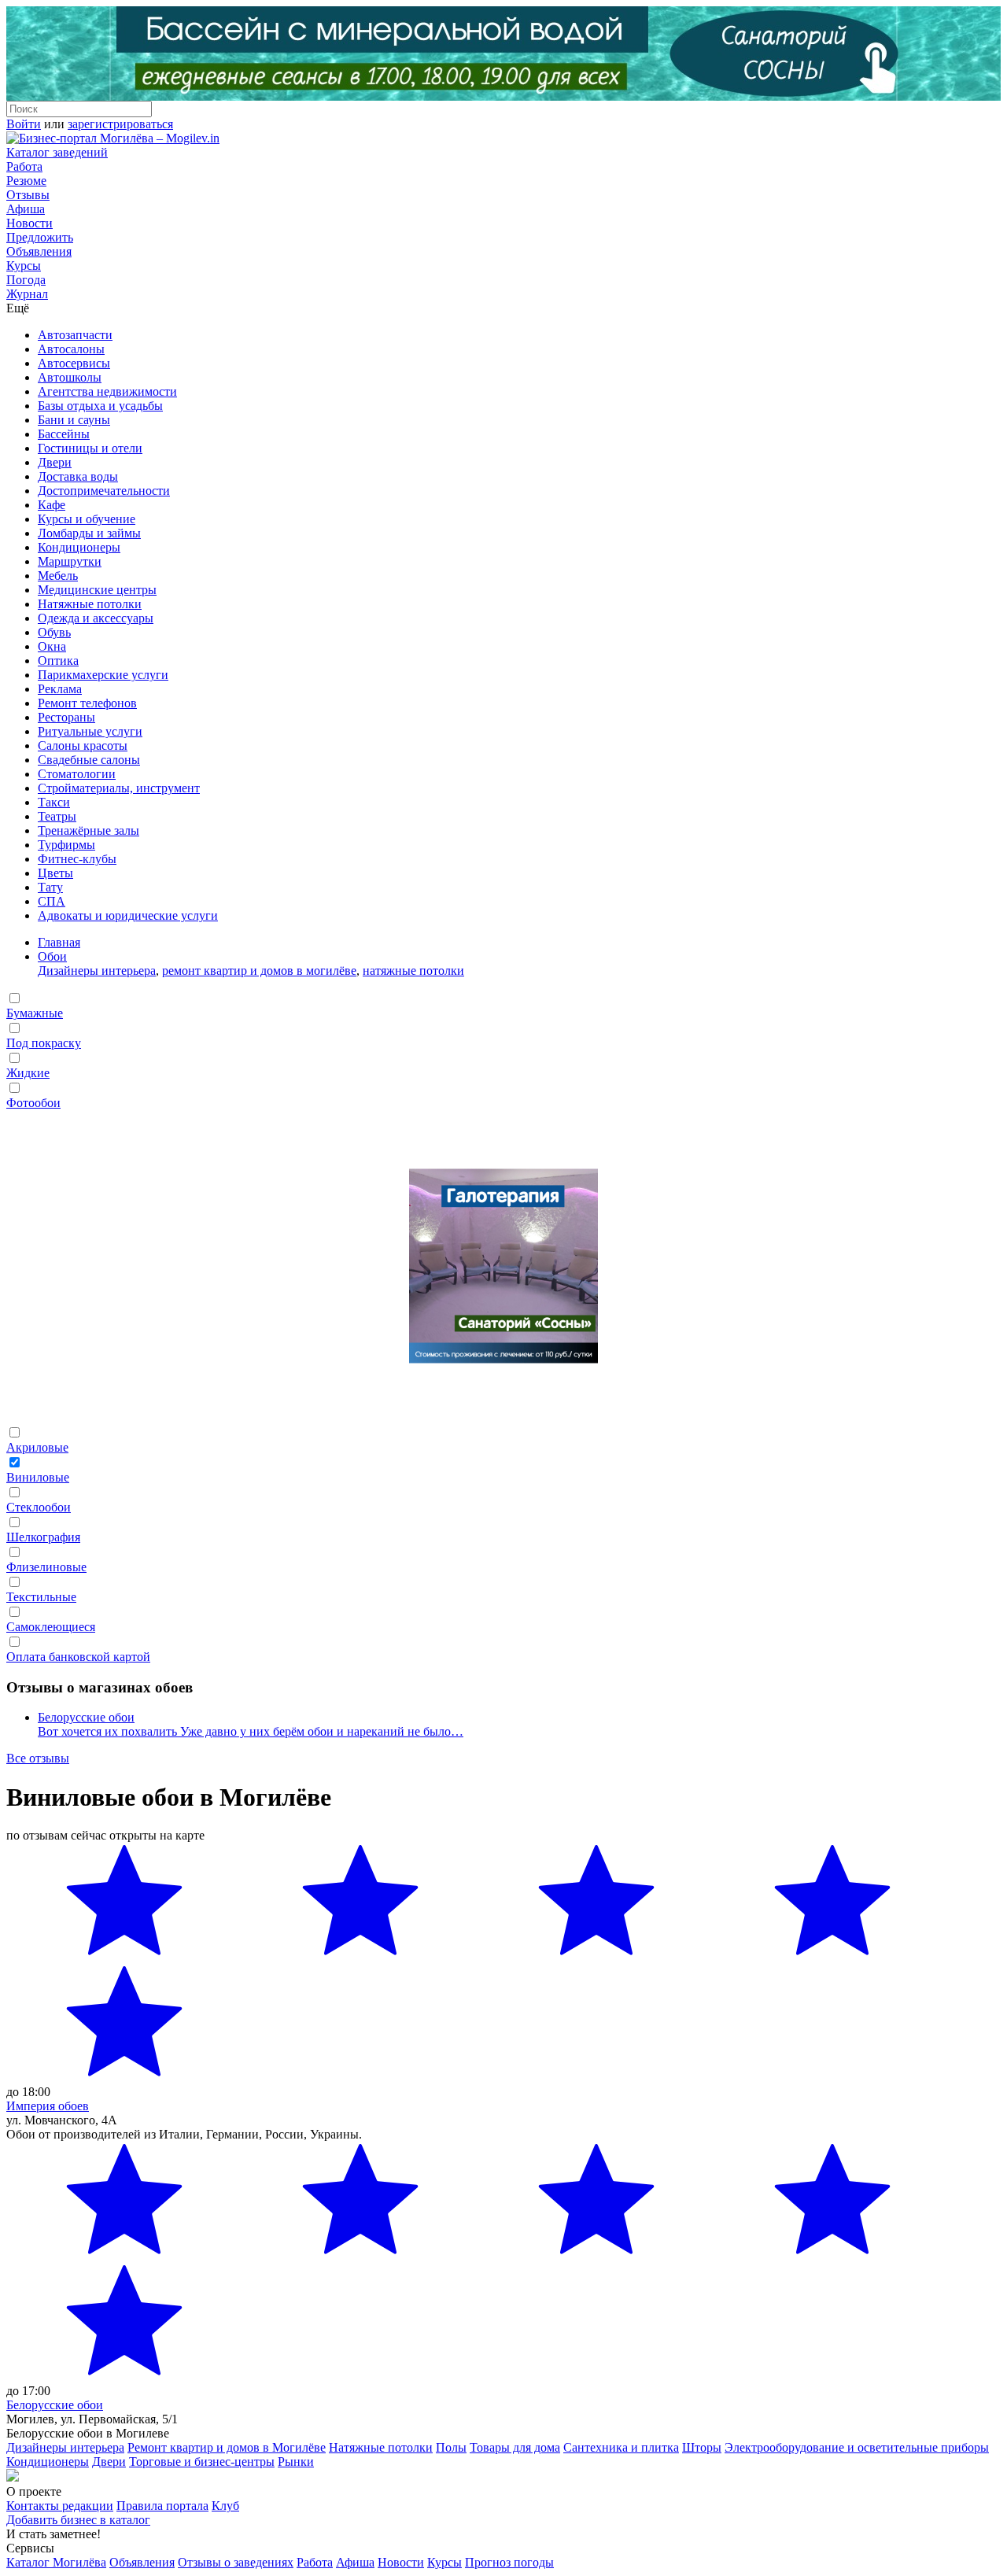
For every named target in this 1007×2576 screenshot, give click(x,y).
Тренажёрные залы (89, 830)
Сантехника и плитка (621, 2447)
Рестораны (66, 717)
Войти (24, 124)
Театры (57, 816)
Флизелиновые (46, 1567)
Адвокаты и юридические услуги (128, 915)
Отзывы (28, 195)
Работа (24, 166)
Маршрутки (70, 561)
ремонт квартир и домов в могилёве (259, 971)
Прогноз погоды (509, 2562)
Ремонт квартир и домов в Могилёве (227, 2447)
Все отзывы (38, 1758)
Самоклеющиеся (51, 1627)
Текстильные (41, 1597)
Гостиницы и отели (90, 448)
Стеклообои (39, 1507)
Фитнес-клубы (77, 859)
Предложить (40, 237)
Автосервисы (74, 363)
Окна (52, 646)
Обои (52, 956)
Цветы (55, 873)
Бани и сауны (74, 420)
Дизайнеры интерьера (97, 971)
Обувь (54, 632)
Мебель (58, 576)
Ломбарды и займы (89, 533)
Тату (50, 887)
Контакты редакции (60, 2506)
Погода (26, 280)
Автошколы (70, 377)
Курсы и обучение (87, 519)
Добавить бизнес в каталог (78, 2520)
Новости (30, 223)
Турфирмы (66, 845)
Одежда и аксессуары (96, 618)
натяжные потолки (413, 971)
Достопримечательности (104, 491)
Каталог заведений (57, 152)
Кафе (52, 505)
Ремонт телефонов (87, 703)
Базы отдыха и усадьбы (100, 406)
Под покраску (44, 1043)
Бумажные (35, 1013)
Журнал (27, 294)
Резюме (26, 181)
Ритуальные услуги (90, 731)
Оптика (58, 661)
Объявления (39, 251)
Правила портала (162, 2506)
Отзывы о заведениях (236, 2562)
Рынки (296, 2462)
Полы (451, 2447)
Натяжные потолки (90, 604)
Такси (54, 802)
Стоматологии (77, 774)
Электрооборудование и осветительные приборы (857, 2447)
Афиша (26, 209)
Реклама (60, 689)
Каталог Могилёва (56, 2562)
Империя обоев (48, 2106)
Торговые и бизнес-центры (202, 2462)
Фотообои (33, 1103)
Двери (55, 462)
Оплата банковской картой (78, 1657)
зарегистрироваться (120, 124)
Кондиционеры (79, 547)
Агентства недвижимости (107, 391)
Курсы (24, 266)
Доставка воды (78, 476)
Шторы (702, 2447)
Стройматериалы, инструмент (119, 788)
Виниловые (38, 1477)
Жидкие (28, 1073)
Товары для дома (515, 2447)
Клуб (225, 2506)
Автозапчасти (75, 335)
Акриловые (37, 1447)
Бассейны (64, 434)
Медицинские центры (97, 590)
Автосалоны (71, 349)
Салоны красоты (83, 745)
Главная (59, 942)
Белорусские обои (86, 1717)
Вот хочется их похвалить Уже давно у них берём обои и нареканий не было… (251, 1731)
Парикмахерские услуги (103, 675)
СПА (52, 901)
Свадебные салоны (89, 760)
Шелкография (43, 1537)
